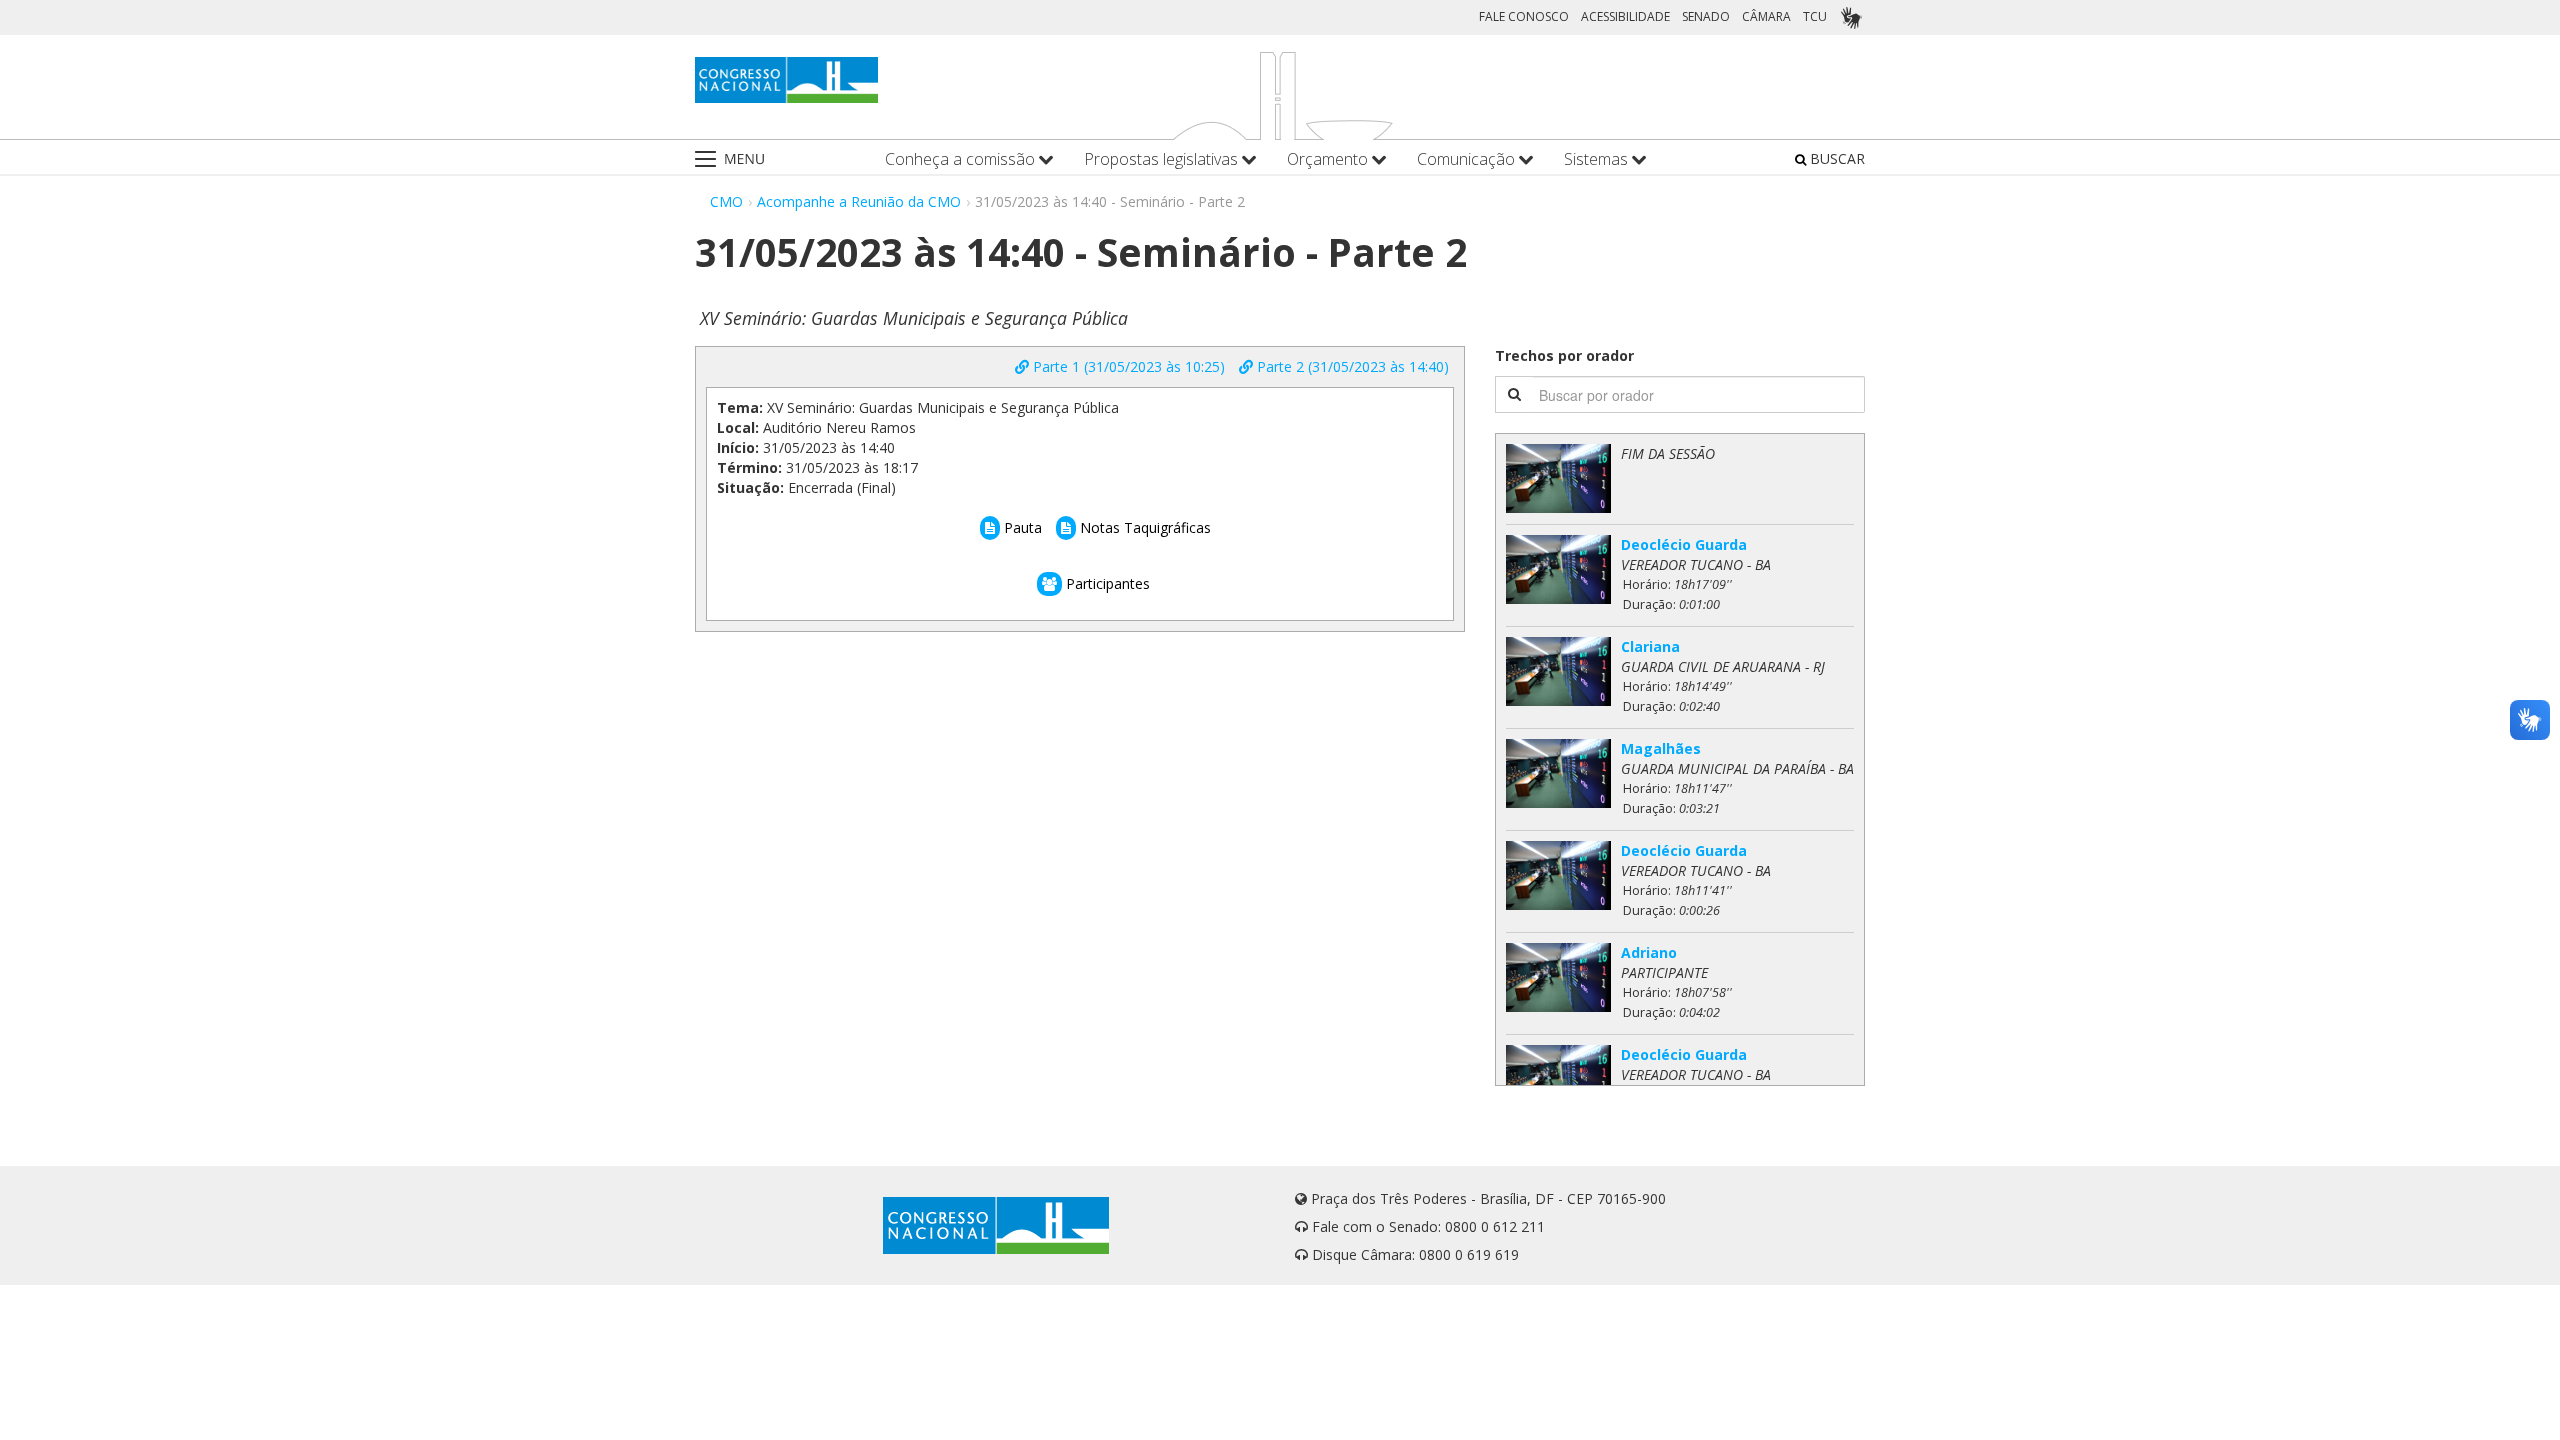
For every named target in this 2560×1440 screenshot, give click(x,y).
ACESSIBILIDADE (1625, 16)
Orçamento (1329, 159)
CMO (726, 201)
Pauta (1021, 527)
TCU (1815, 16)
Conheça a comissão (962, 159)
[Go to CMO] (786, 80)
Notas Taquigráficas (1143, 527)
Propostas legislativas (1163, 159)
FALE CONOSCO (1524, 16)
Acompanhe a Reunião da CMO (859, 201)
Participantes (1106, 583)
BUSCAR (1835, 158)
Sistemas (1598, 159)
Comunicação (1468, 159)
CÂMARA (1766, 16)
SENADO (1706, 16)
